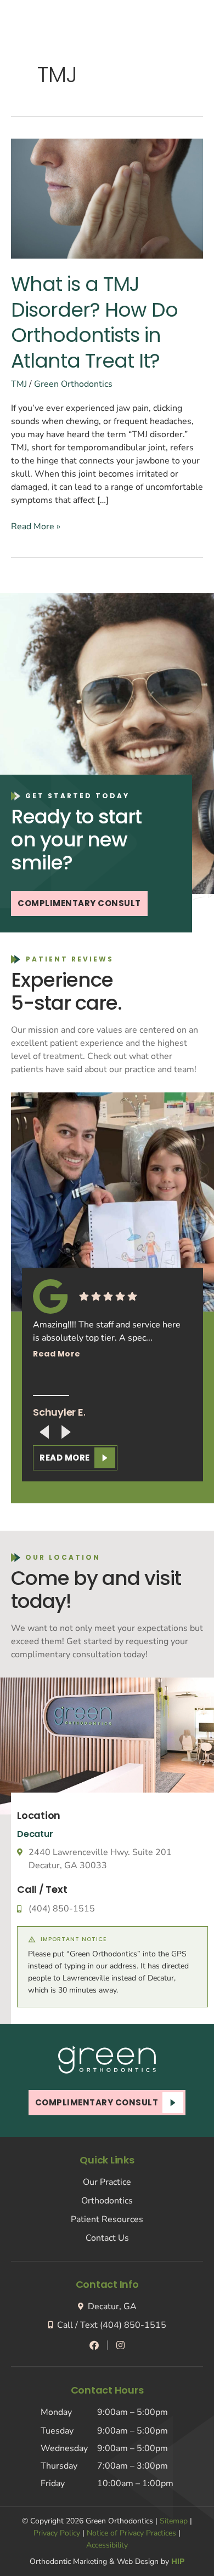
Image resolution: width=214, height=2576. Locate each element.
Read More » (36, 526)
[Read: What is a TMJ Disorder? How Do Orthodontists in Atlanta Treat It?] (107, 198)
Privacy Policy (57, 2533)
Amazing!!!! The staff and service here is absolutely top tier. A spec (107, 1339)
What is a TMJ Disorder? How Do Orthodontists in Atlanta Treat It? (94, 322)
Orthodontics (107, 2201)
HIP (178, 2561)
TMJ (19, 384)
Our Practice (107, 2182)
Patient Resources (107, 2219)
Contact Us (107, 2238)
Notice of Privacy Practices (131, 2533)
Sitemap (174, 2521)
